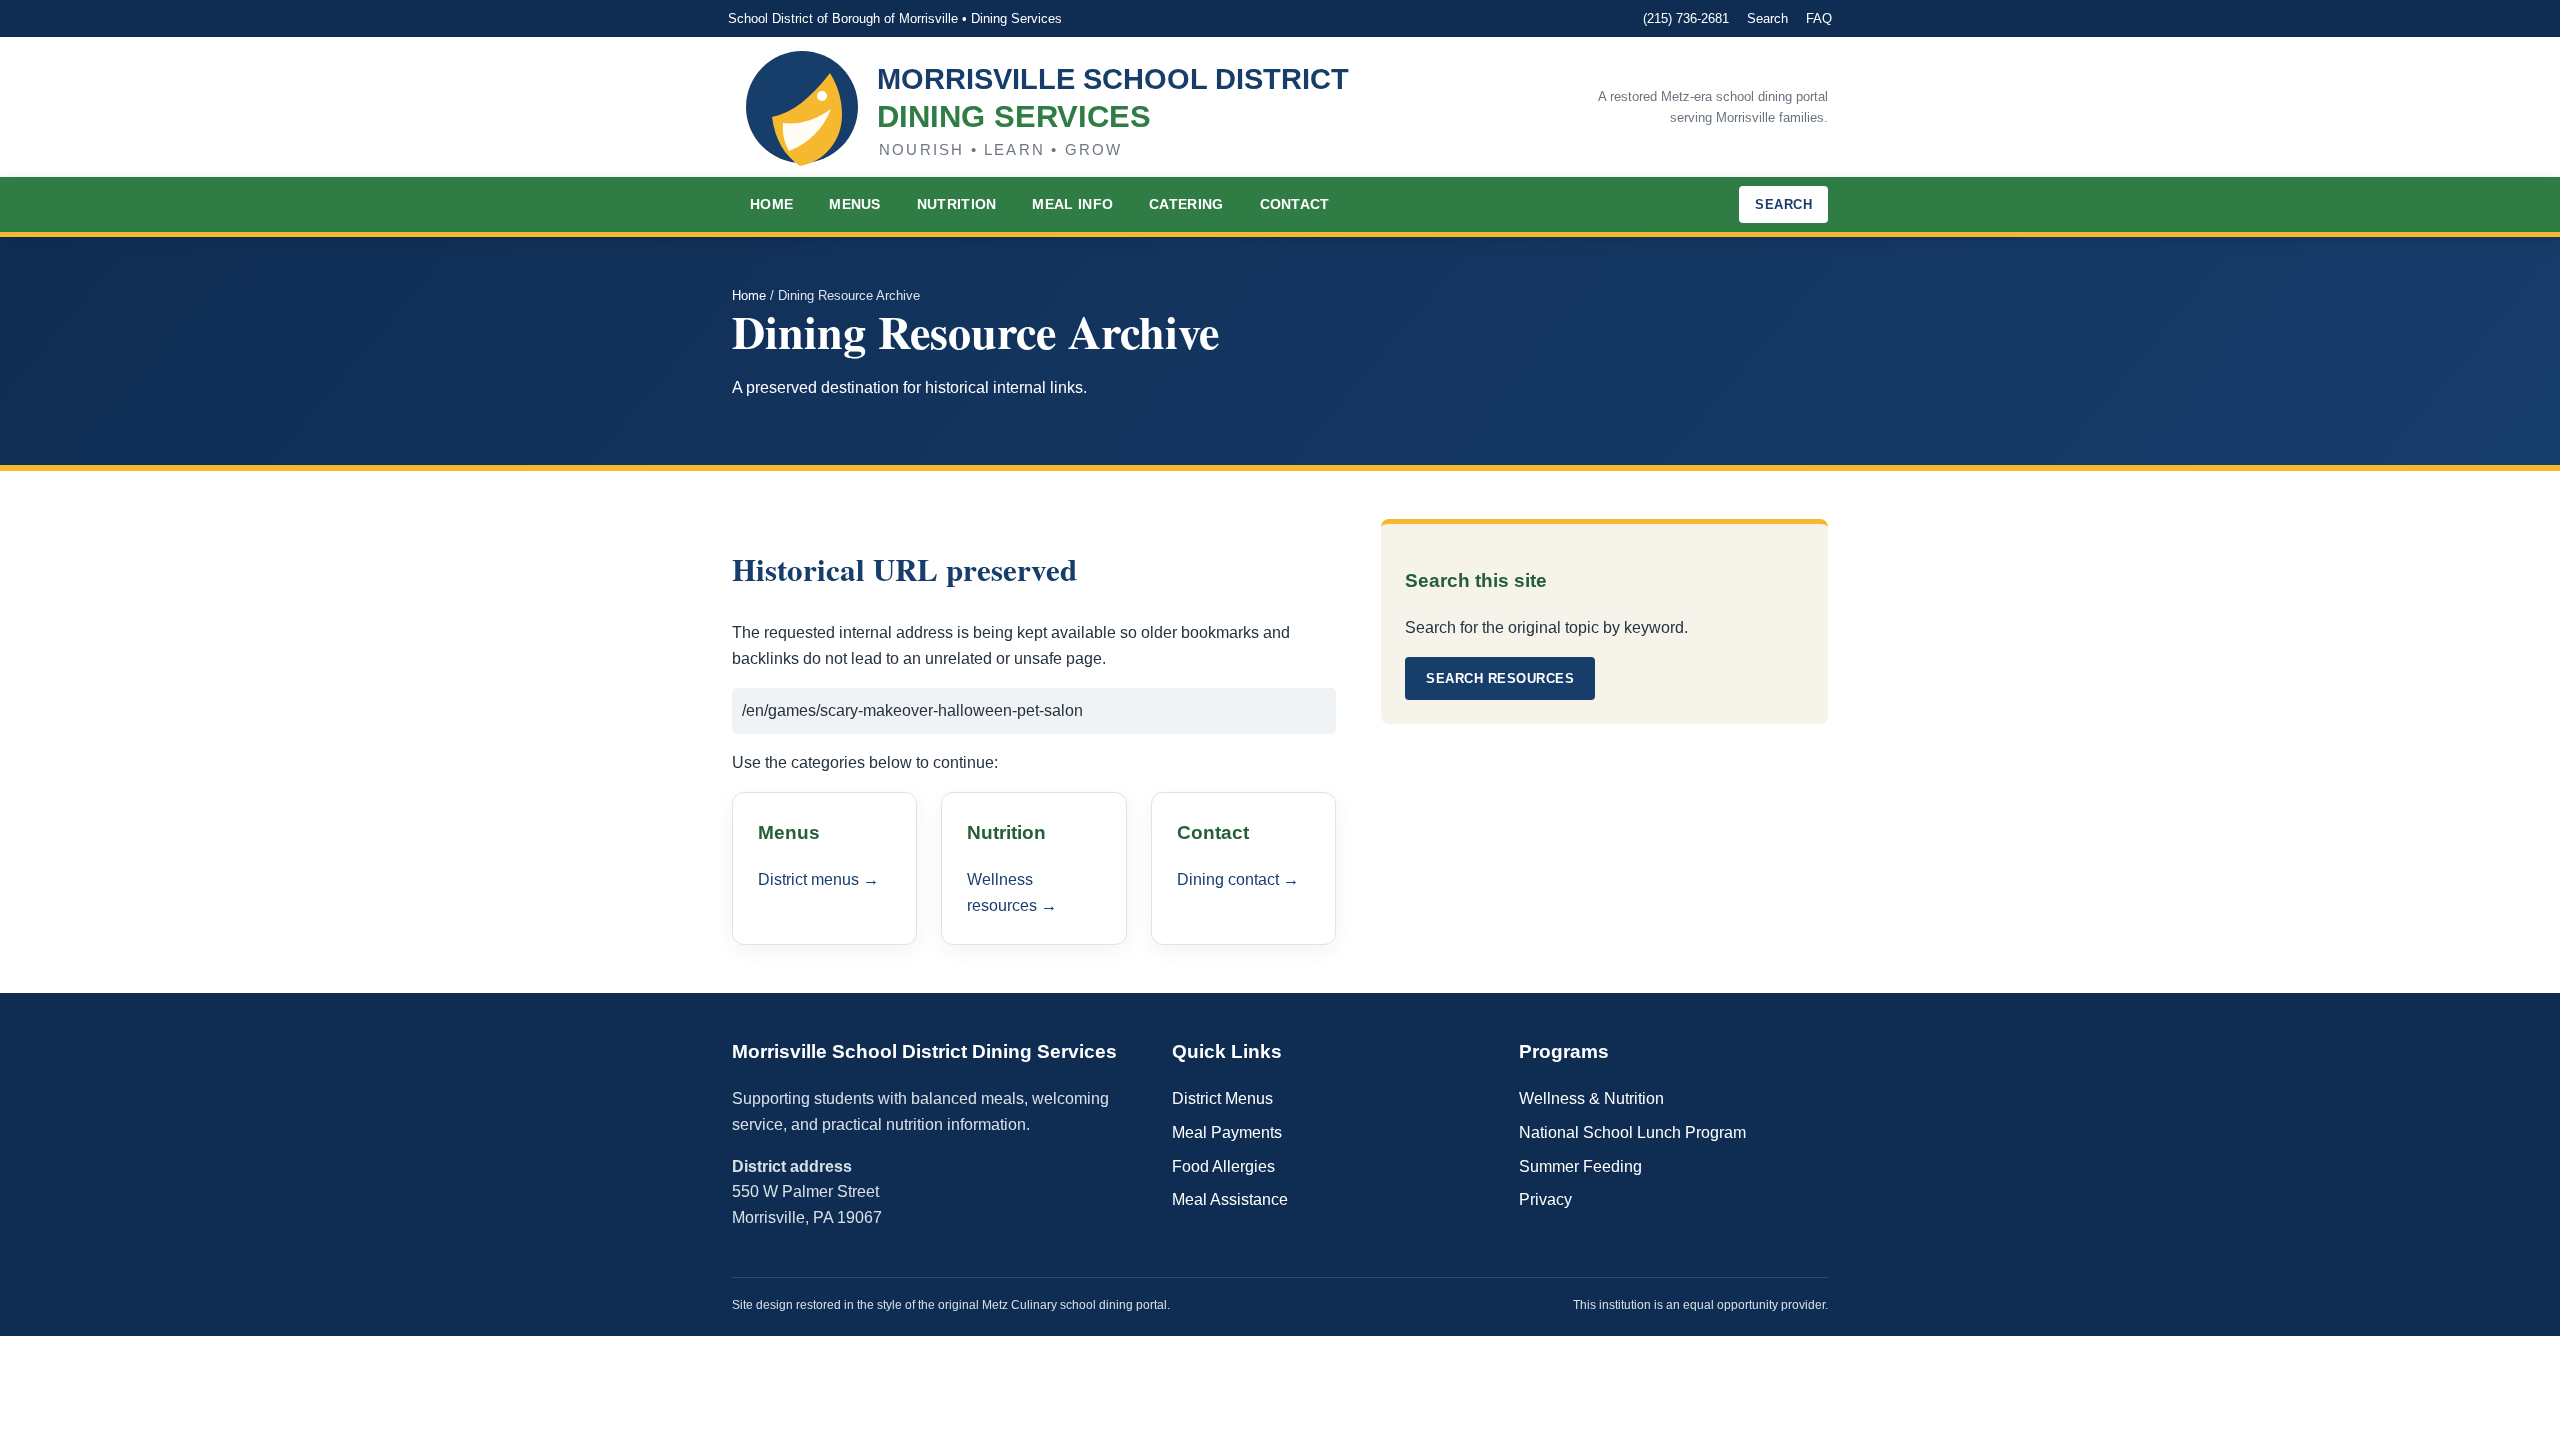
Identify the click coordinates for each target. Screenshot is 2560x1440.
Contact (1295, 204)
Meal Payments (1227, 1132)
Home (771, 204)
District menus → (818, 879)
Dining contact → (1238, 879)
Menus (855, 204)
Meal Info (1072, 204)
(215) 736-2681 (1686, 18)
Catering (1186, 204)
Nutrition (957, 204)
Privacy (1545, 1199)
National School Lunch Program (1632, 1132)
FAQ (1819, 18)
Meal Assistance (1230, 1199)
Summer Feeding (1580, 1166)
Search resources (1500, 678)
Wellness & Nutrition (1591, 1098)
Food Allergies (1223, 1166)
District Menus (1222, 1098)
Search (1767, 18)
